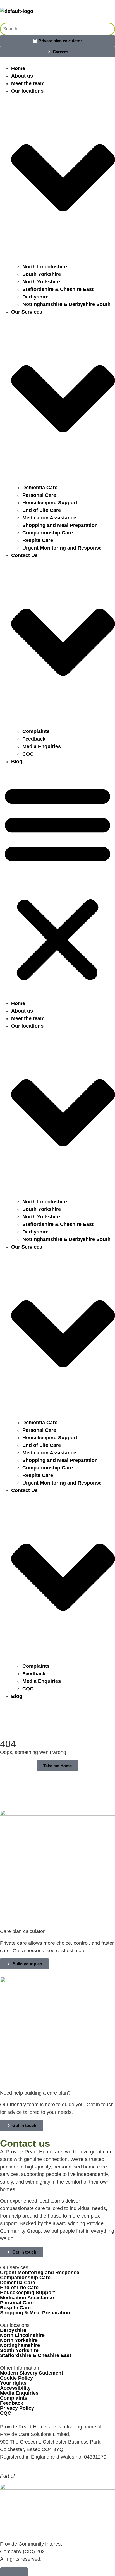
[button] (57, 883)
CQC (28, 754)
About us (22, 76)
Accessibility (15, 2388)
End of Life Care (42, 510)
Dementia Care (40, 488)
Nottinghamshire (20, 2345)
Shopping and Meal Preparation (60, 525)
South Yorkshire (42, 274)
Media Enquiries (42, 746)
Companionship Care (48, 533)
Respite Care (38, 540)
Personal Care (39, 495)
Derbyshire (35, 297)
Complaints (36, 731)
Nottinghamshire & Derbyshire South (66, 304)
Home (18, 68)
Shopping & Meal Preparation (35, 2313)
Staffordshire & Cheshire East (58, 289)
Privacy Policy (17, 2408)
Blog (17, 762)
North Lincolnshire (45, 267)
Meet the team (28, 83)
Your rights (13, 2383)
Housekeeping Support (50, 503)
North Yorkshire (41, 282)
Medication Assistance (49, 518)
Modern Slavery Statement (32, 2373)
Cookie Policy (16, 2378)
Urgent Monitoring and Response (62, 548)
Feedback (34, 739)
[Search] (108, 29)
